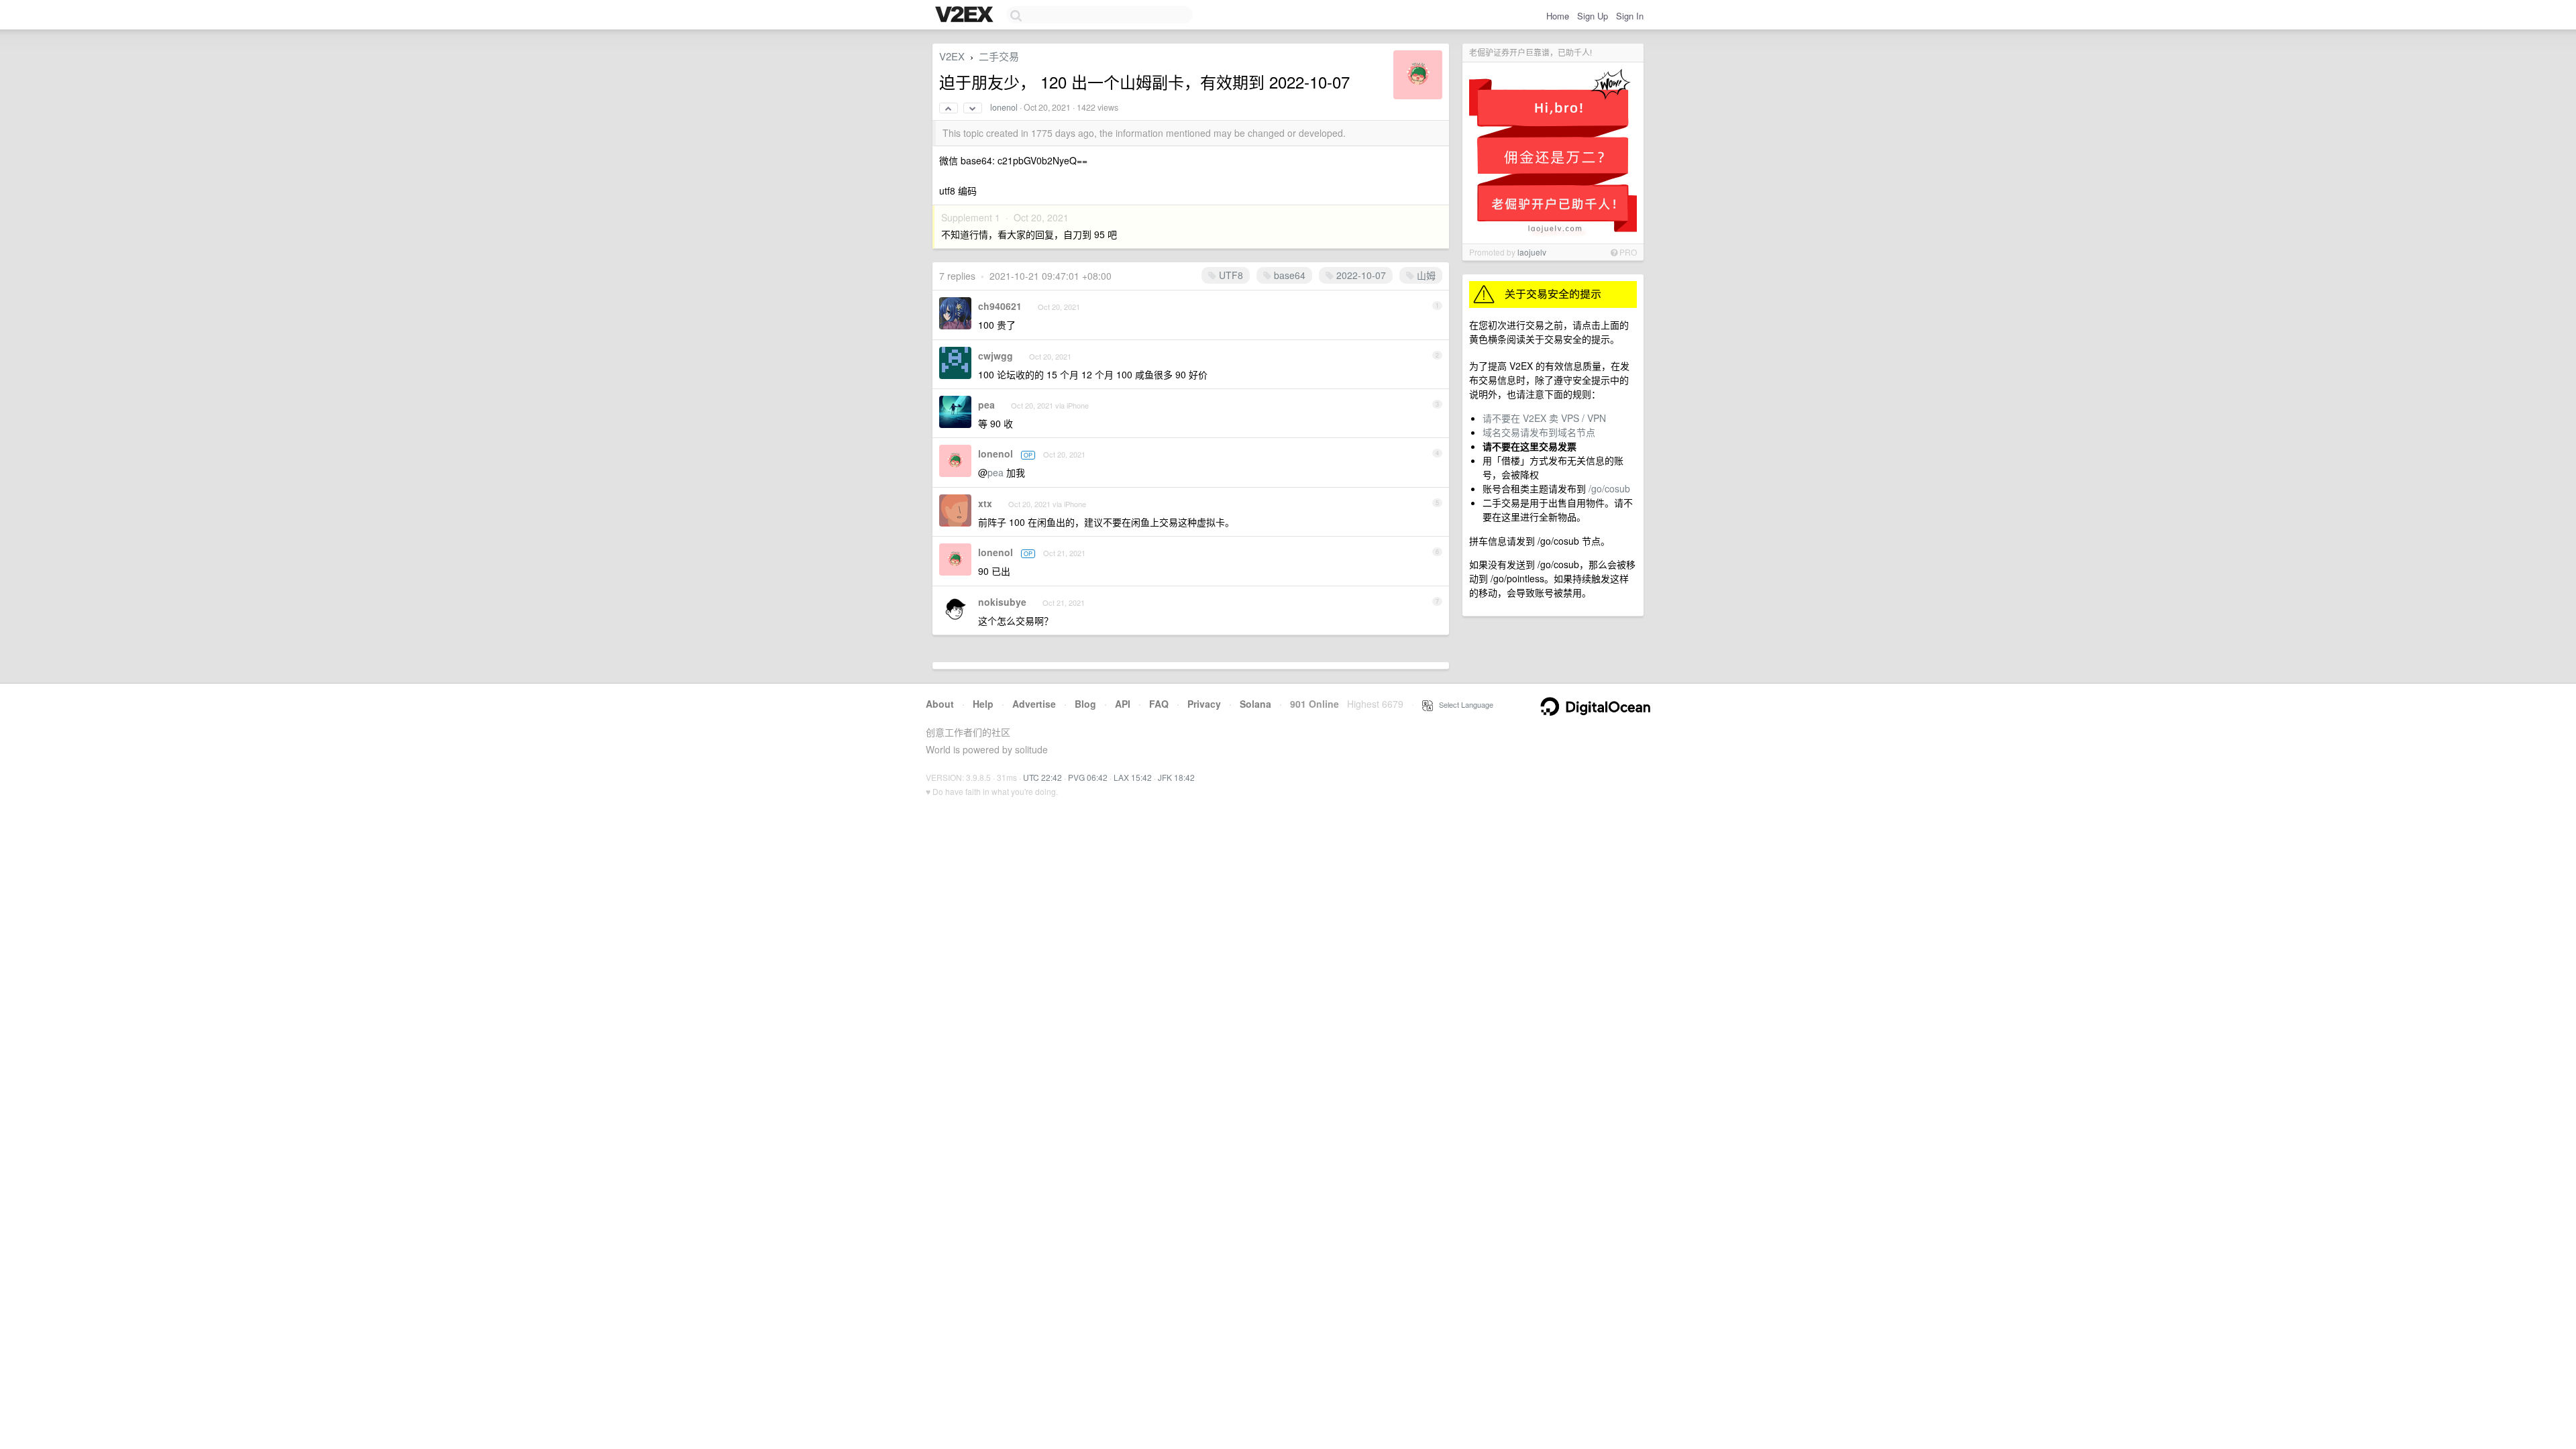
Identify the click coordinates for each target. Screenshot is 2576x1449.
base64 (1288, 275)
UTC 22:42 (1042, 777)
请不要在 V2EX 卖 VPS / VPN (1544, 418)
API (1123, 704)
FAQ (1159, 704)
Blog (1085, 704)
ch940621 (1000, 306)
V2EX (952, 56)
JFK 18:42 (1176, 777)
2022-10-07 (1360, 275)
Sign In (1630, 16)
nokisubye (1002, 602)
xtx (985, 503)
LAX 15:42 (1133, 777)
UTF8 (1230, 275)
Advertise (1034, 704)
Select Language (1463, 704)
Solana (1255, 704)
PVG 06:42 (1088, 777)
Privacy (1204, 704)
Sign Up (1593, 16)
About (940, 704)
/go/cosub (1609, 488)
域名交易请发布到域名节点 (1539, 432)
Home (1558, 16)
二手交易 (999, 56)
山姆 (1425, 275)
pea (986, 405)
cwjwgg (996, 356)
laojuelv (1532, 252)
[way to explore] (966, 15)
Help (983, 704)
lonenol (1004, 107)
